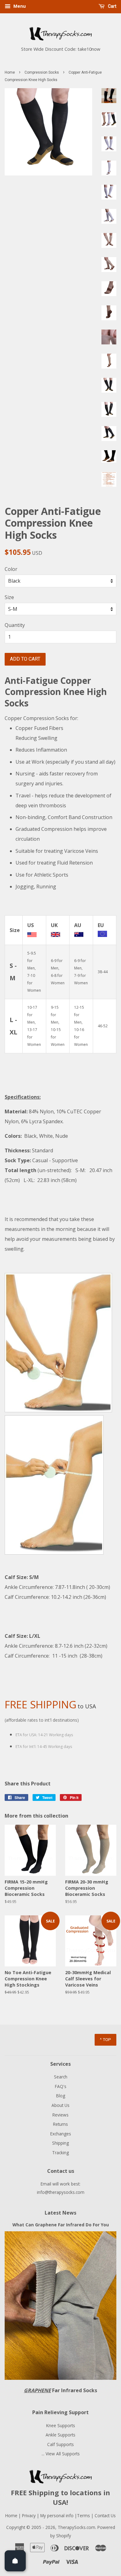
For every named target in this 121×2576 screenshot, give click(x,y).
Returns (60, 2124)
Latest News (60, 2213)
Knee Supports (61, 2425)
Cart (112, 6)
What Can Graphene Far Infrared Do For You (61, 2225)
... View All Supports (61, 2454)
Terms (84, 2516)
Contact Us (105, 2516)
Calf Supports (60, 2444)
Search (61, 2077)
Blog (61, 2096)
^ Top (105, 2039)
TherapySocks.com (76, 2527)
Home (10, 72)
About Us (60, 2105)
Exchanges (61, 2134)
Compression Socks (42, 72)
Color (11, 569)
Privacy (29, 2516)
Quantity (15, 625)
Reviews (60, 2115)
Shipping (60, 2143)
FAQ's (61, 2086)
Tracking (60, 2153)
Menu (19, 6)
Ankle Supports (60, 2435)
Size (9, 597)
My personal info (58, 2516)
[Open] (15, 2561)
